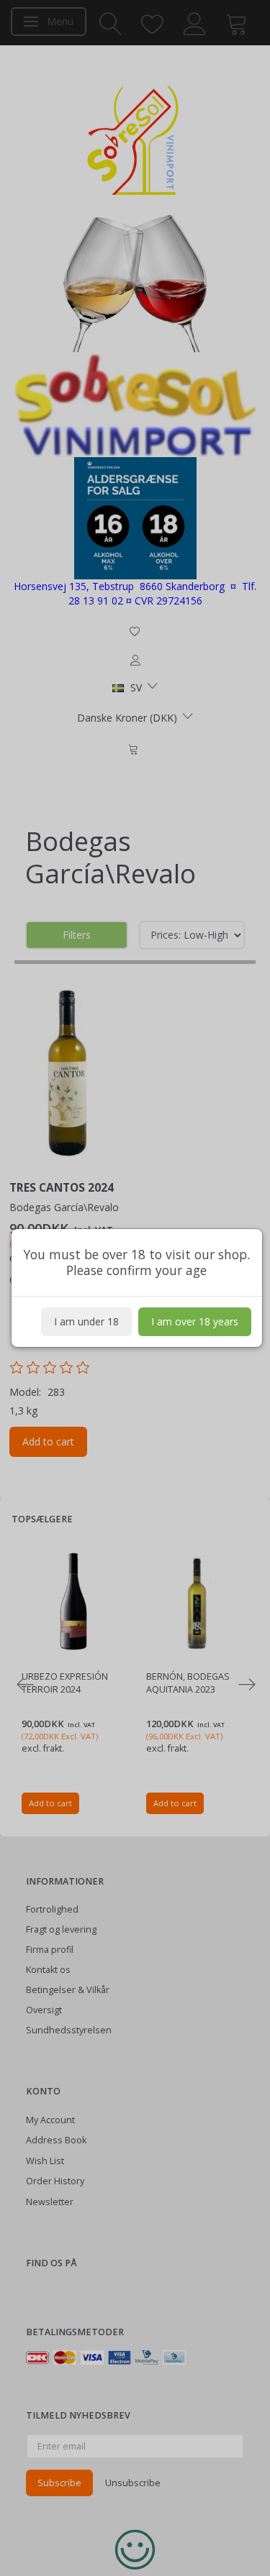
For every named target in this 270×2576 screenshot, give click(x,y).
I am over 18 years (195, 1321)
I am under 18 (86, 1321)
